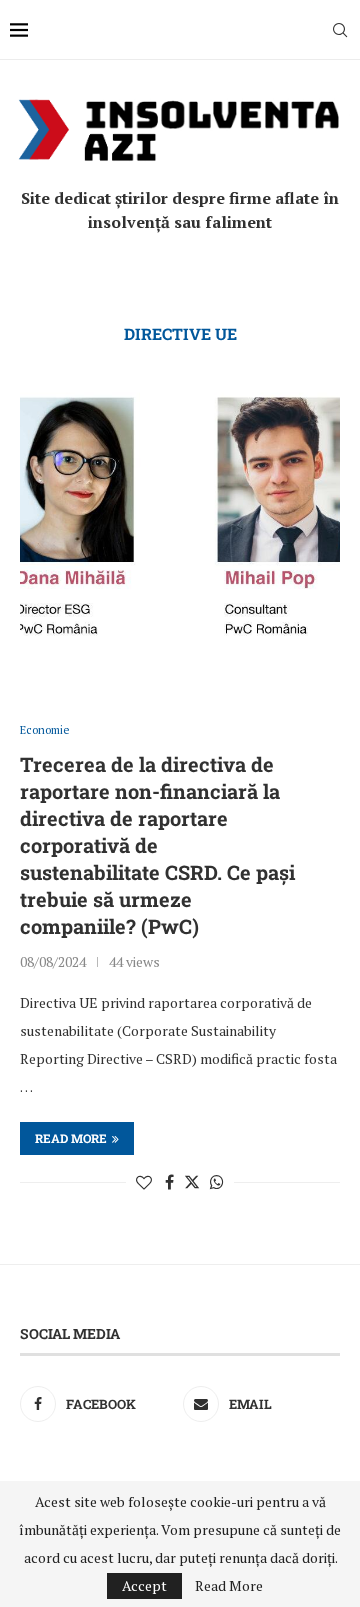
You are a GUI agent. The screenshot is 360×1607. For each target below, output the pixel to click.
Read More (229, 1586)
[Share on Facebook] (169, 1182)
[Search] (340, 30)
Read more (71, 1138)
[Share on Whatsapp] (217, 1182)
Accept (144, 1585)
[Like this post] (144, 1182)
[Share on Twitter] (192, 1182)
